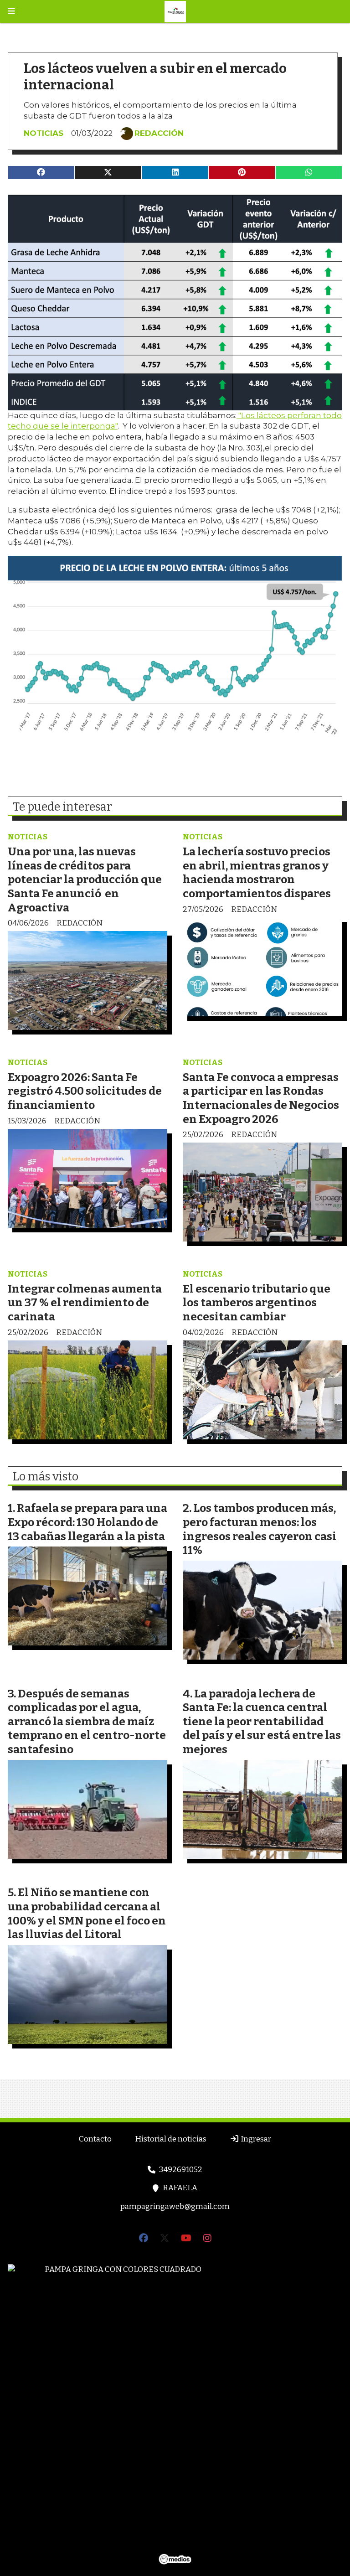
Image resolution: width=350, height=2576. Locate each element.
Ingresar (255, 2139)
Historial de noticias (171, 2139)
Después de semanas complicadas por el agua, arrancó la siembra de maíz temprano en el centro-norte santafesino (87, 1721)
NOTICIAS (44, 133)
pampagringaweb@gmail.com (175, 2206)
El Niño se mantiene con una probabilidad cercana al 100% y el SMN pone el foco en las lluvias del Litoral (87, 1913)
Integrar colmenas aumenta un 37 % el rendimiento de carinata (85, 1303)
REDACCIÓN (159, 133)
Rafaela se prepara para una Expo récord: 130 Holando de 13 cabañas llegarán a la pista (87, 1522)
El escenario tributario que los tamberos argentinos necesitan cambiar (257, 1303)
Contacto (95, 2139)
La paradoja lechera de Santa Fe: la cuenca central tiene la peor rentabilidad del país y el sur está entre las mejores (262, 1721)
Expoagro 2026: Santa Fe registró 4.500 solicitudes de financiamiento (85, 1091)
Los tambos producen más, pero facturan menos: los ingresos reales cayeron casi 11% (260, 1529)
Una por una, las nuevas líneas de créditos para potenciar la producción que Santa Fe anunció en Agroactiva (85, 879)
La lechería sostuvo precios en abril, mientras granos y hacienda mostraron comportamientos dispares (257, 872)
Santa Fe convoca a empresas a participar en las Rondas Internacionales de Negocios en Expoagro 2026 (261, 1098)
